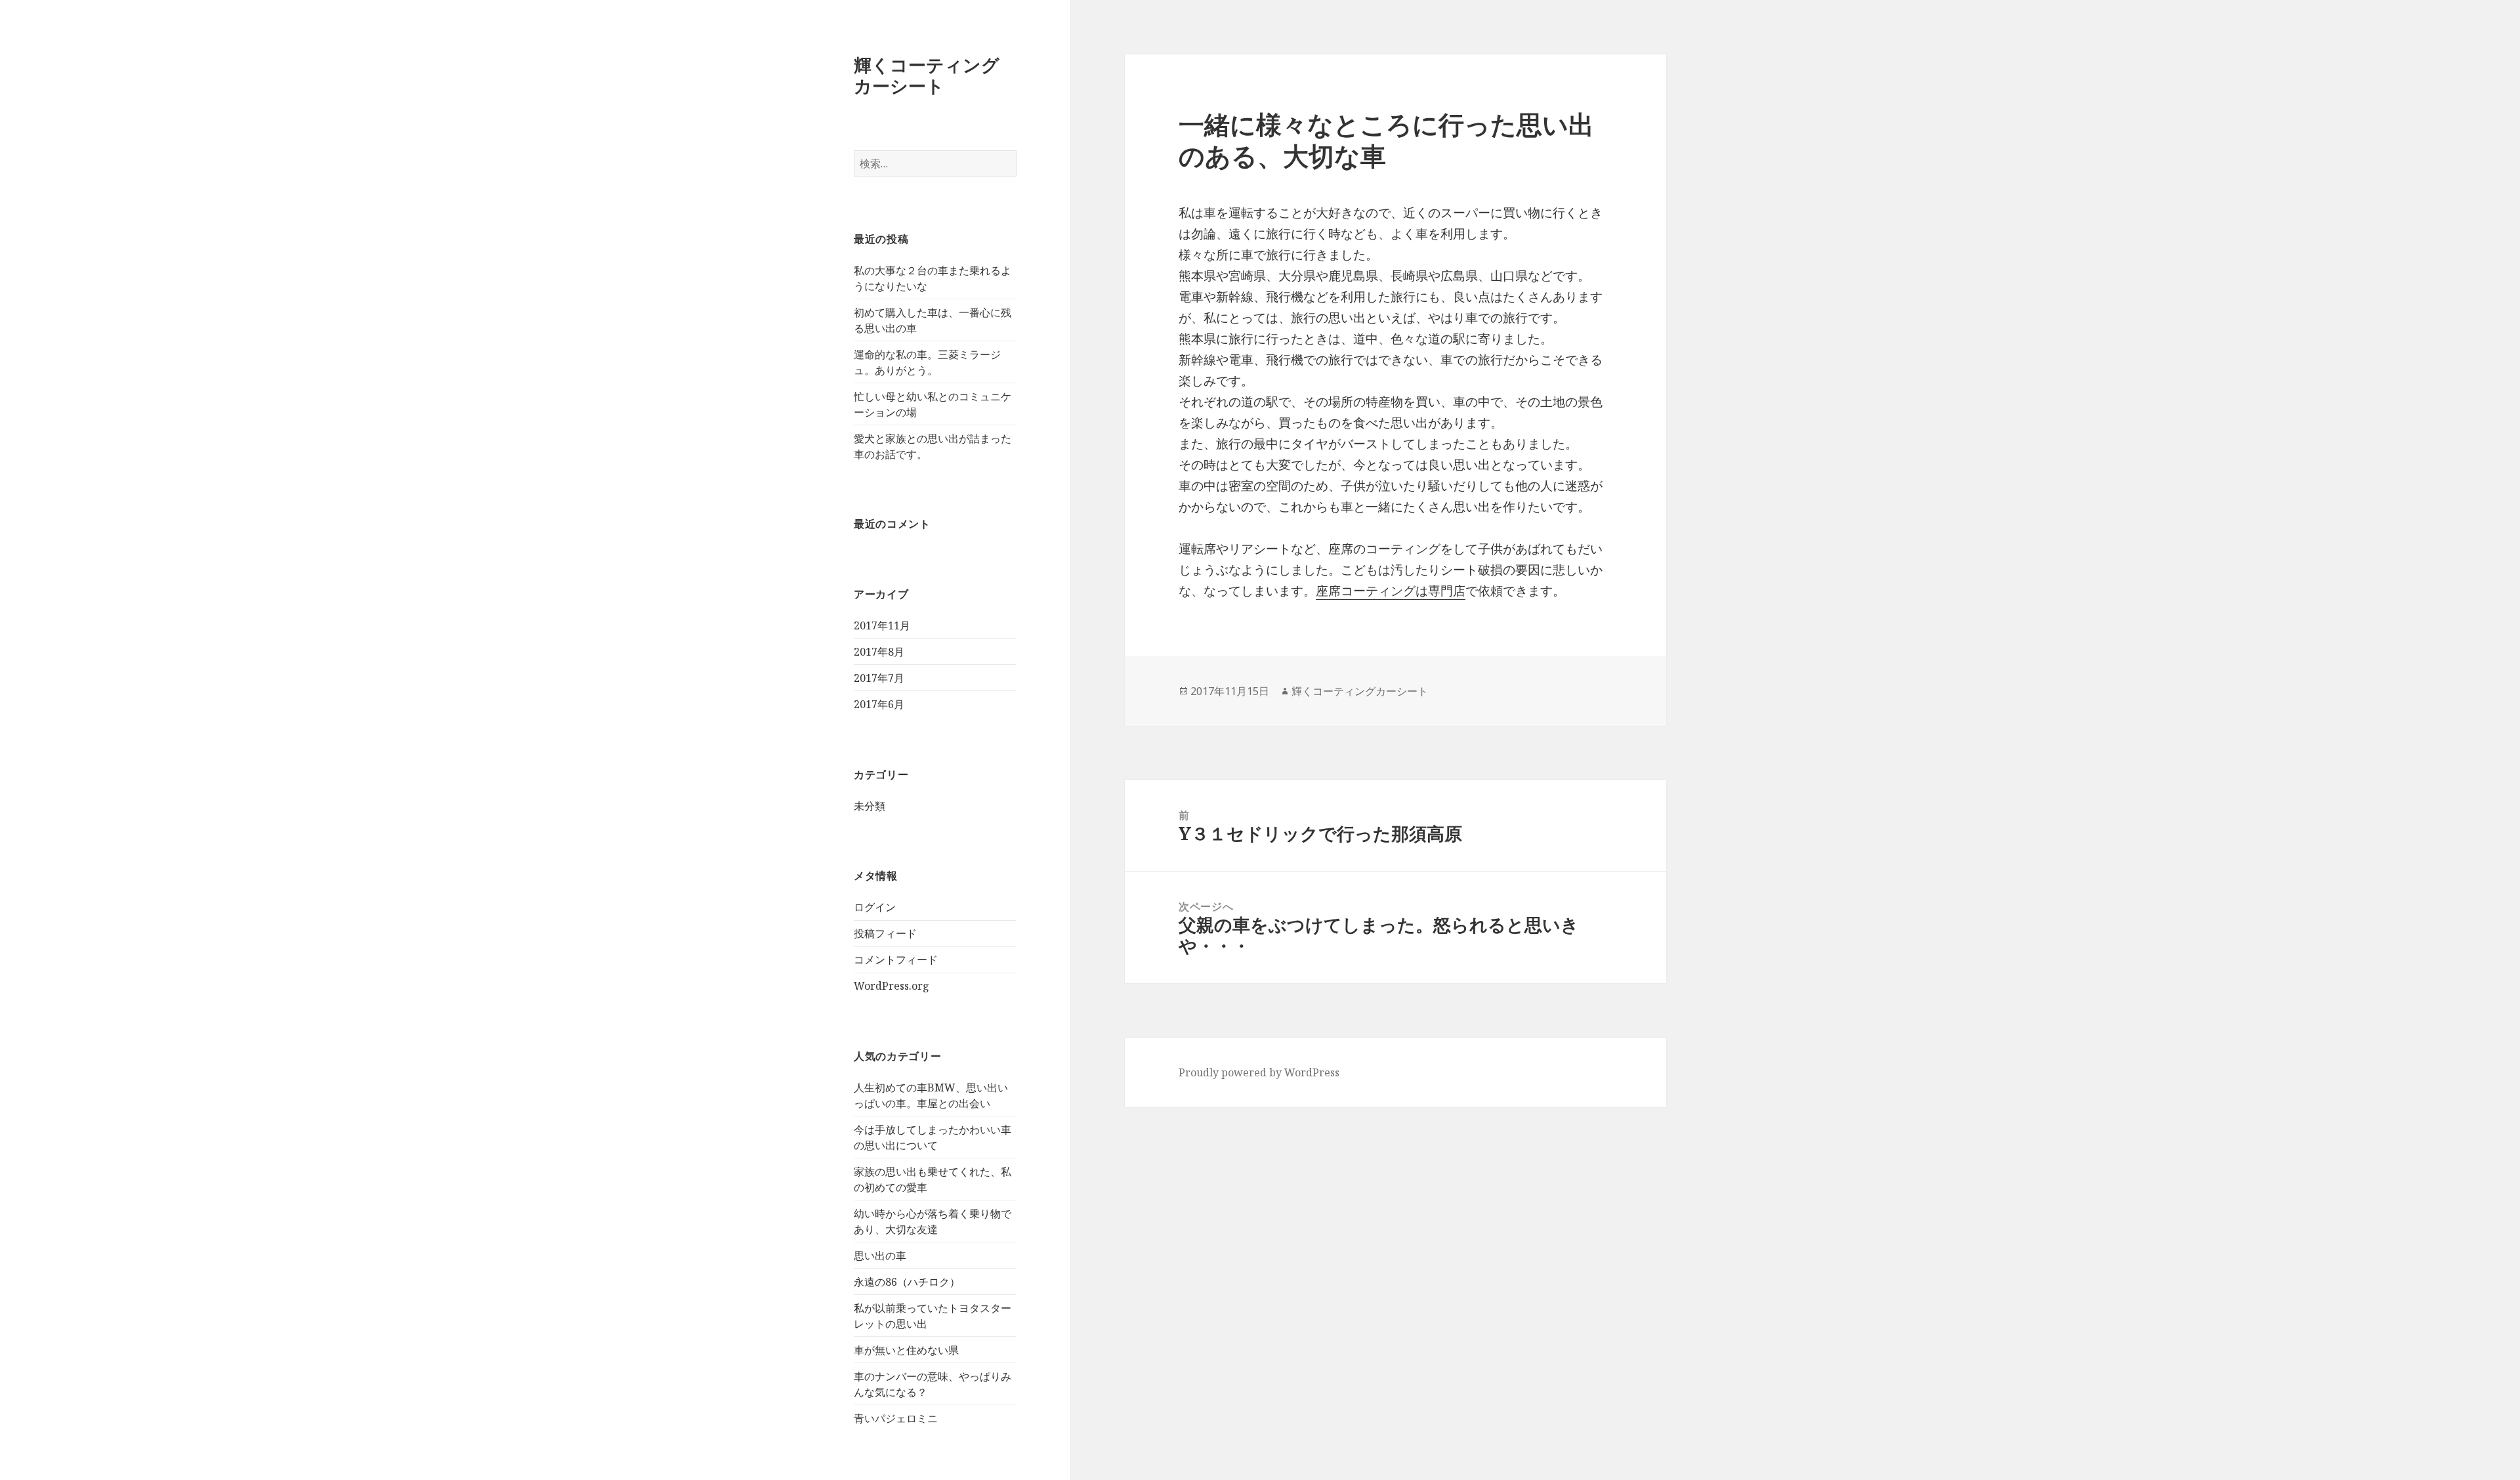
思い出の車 (880, 1256)
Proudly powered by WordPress (1259, 1072)
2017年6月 (879, 704)
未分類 (870, 806)
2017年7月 (879, 678)
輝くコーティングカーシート (927, 75)
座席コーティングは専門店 (1391, 591)
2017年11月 (882, 625)
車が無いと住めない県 (906, 1350)
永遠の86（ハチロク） (907, 1282)
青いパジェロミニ (896, 1418)
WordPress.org (892, 986)
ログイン (875, 907)
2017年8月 (879, 652)
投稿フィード (885, 933)
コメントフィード (896, 960)
